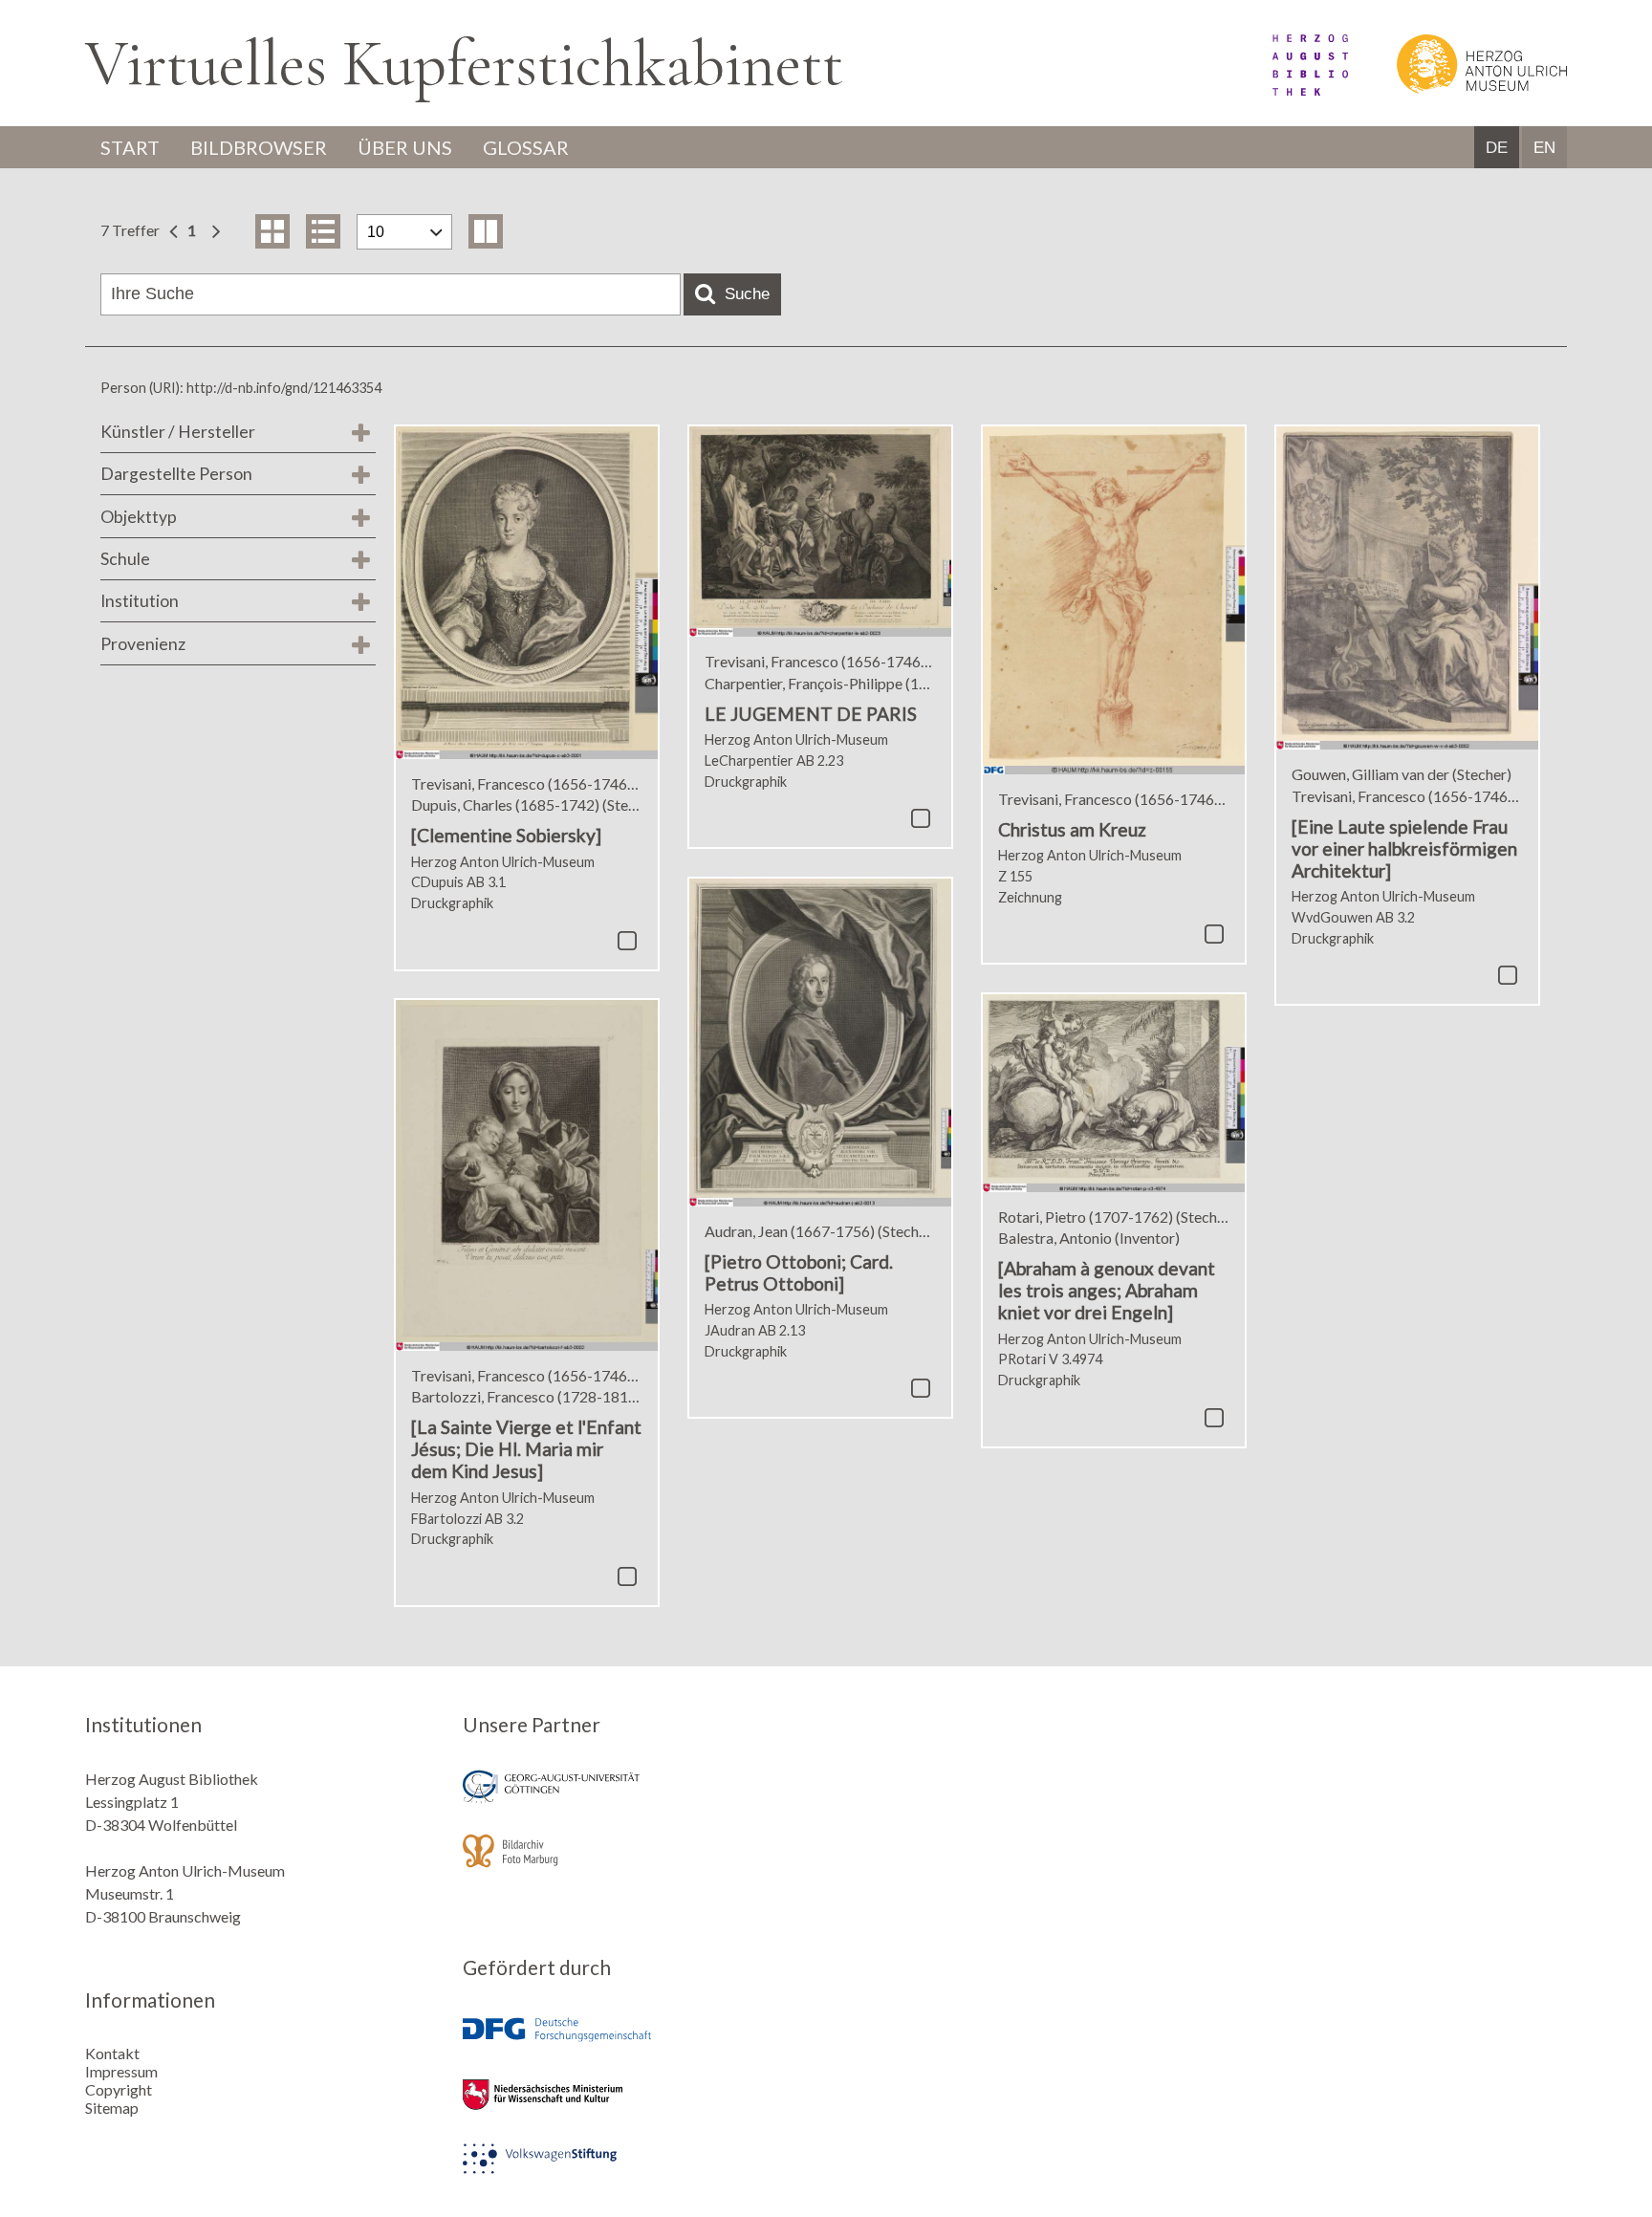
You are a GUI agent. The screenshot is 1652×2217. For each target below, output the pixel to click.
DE (1497, 148)
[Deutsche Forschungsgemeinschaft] (638, 2043)
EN (1544, 148)
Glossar (526, 147)
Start (130, 147)
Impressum (121, 2071)
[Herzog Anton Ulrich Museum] (1459, 89)
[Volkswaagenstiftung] (638, 2172)
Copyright (119, 2089)
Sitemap (112, 2108)
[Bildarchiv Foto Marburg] (638, 1864)
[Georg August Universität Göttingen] (638, 1800)
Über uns (405, 147)
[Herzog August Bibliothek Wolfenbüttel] (1289, 89)
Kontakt (112, 2053)
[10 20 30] (404, 232)
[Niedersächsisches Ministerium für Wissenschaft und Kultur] (638, 2108)
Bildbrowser (259, 147)
